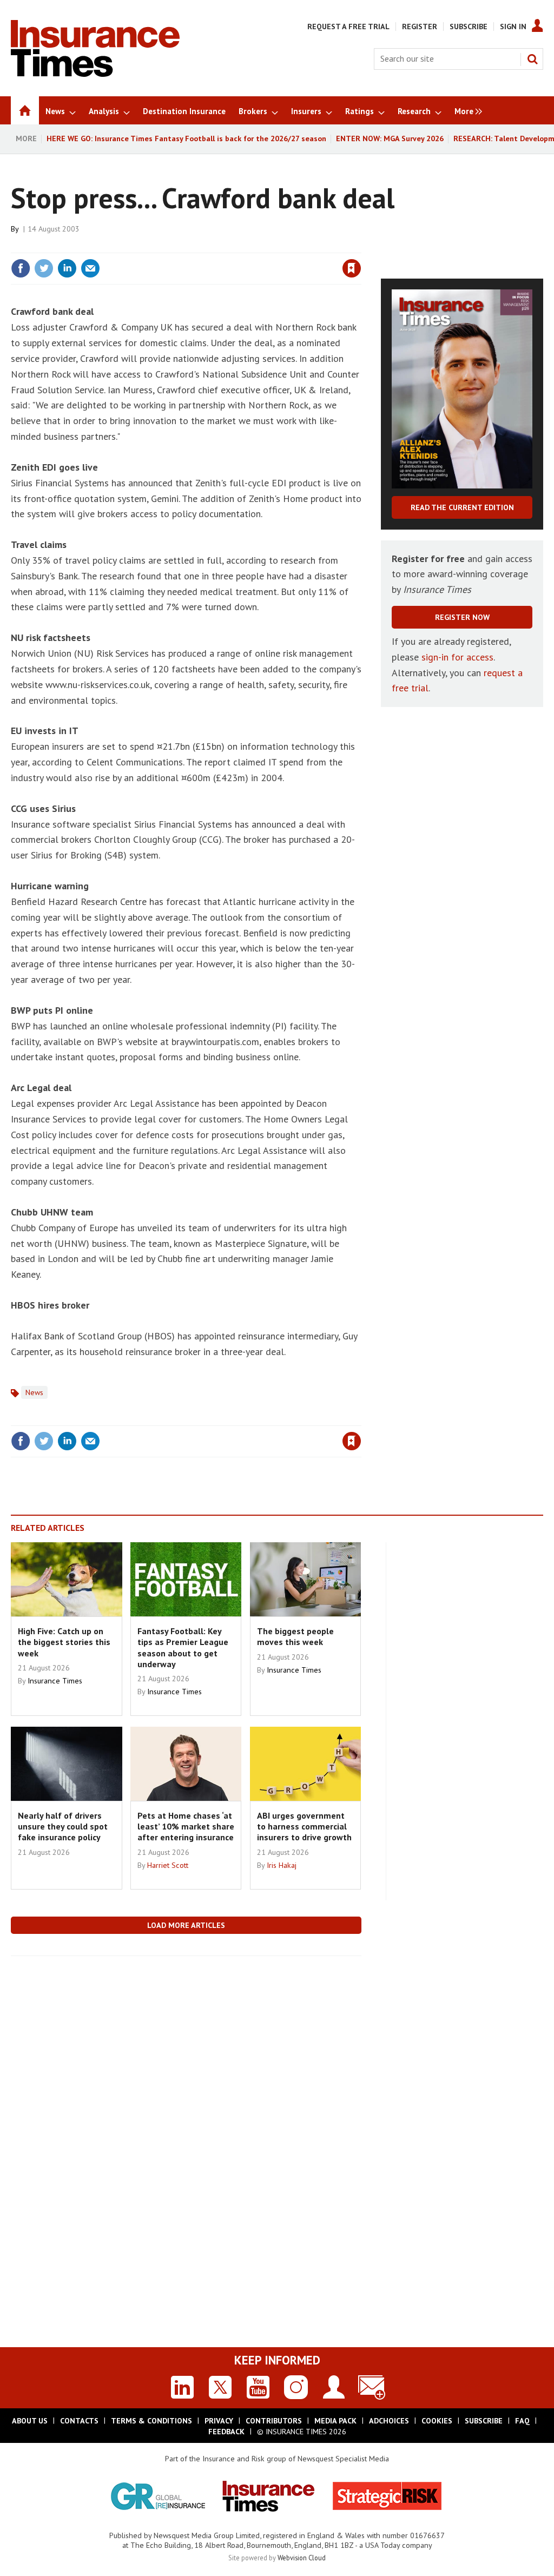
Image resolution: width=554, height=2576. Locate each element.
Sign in (225, 246)
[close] (361, 246)
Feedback (226, 2432)
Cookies (437, 2421)
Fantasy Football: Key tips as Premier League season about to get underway (183, 1647)
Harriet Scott (168, 1865)
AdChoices (389, 2421)
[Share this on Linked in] (67, 268)
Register (420, 27)
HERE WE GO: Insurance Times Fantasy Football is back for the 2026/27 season (186, 138)
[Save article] (352, 268)
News (34, 1392)
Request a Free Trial (348, 27)
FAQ (522, 2421)
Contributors (274, 2421)
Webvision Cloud (302, 2558)
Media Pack (335, 2421)
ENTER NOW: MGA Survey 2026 (390, 138)
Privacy (219, 2421)
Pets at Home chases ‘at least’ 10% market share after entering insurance (186, 1827)
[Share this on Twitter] (44, 268)
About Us (30, 2421)
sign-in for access (457, 657)
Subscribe (469, 27)
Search (532, 59)
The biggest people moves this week (295, 1636)
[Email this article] (90, 268)
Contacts (79, 2421)
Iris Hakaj (282, 1865)
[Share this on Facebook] (21, 268)
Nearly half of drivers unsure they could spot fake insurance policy (63, 1827)
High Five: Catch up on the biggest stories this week (64, 1642)
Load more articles (186, 1925)
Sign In (513, 27)
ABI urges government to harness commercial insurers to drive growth (304, 1827)
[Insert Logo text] (95, 74)
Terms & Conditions (151, 2421)
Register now (462, 617)
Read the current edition (462, 507)
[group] (466, 110)
